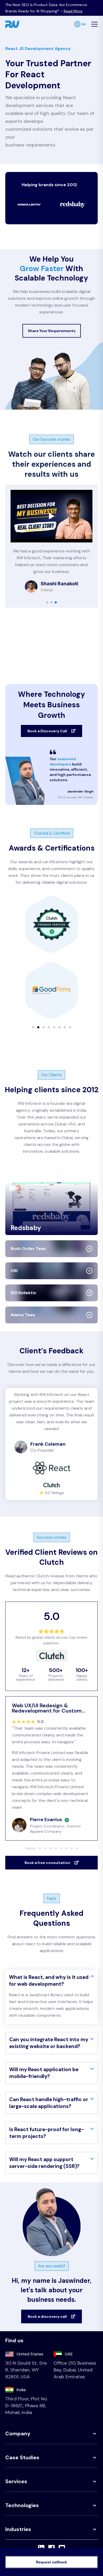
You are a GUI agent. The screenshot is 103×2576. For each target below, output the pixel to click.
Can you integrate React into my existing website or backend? (49, 2043)
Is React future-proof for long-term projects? (46, 2133)
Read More (73, 11)
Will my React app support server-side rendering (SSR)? (44, 2163)
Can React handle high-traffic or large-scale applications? (49, 2103)
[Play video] (51, 516)
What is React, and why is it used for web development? (49, 1981)
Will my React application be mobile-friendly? (44, 2073)
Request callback (51, 2562)
